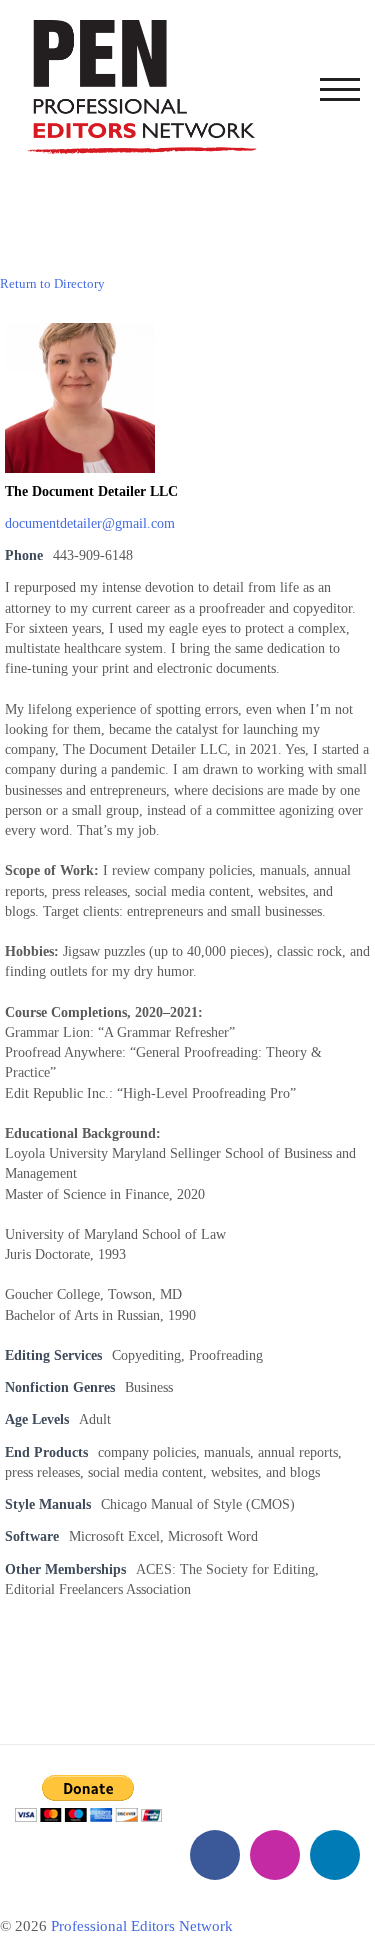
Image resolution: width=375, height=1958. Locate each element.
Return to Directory (52, 283)
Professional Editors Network (142, 1926)
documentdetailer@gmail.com (90, 523)
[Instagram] (275, 1855)
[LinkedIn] (335, 1855)
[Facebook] (215, 1855)
